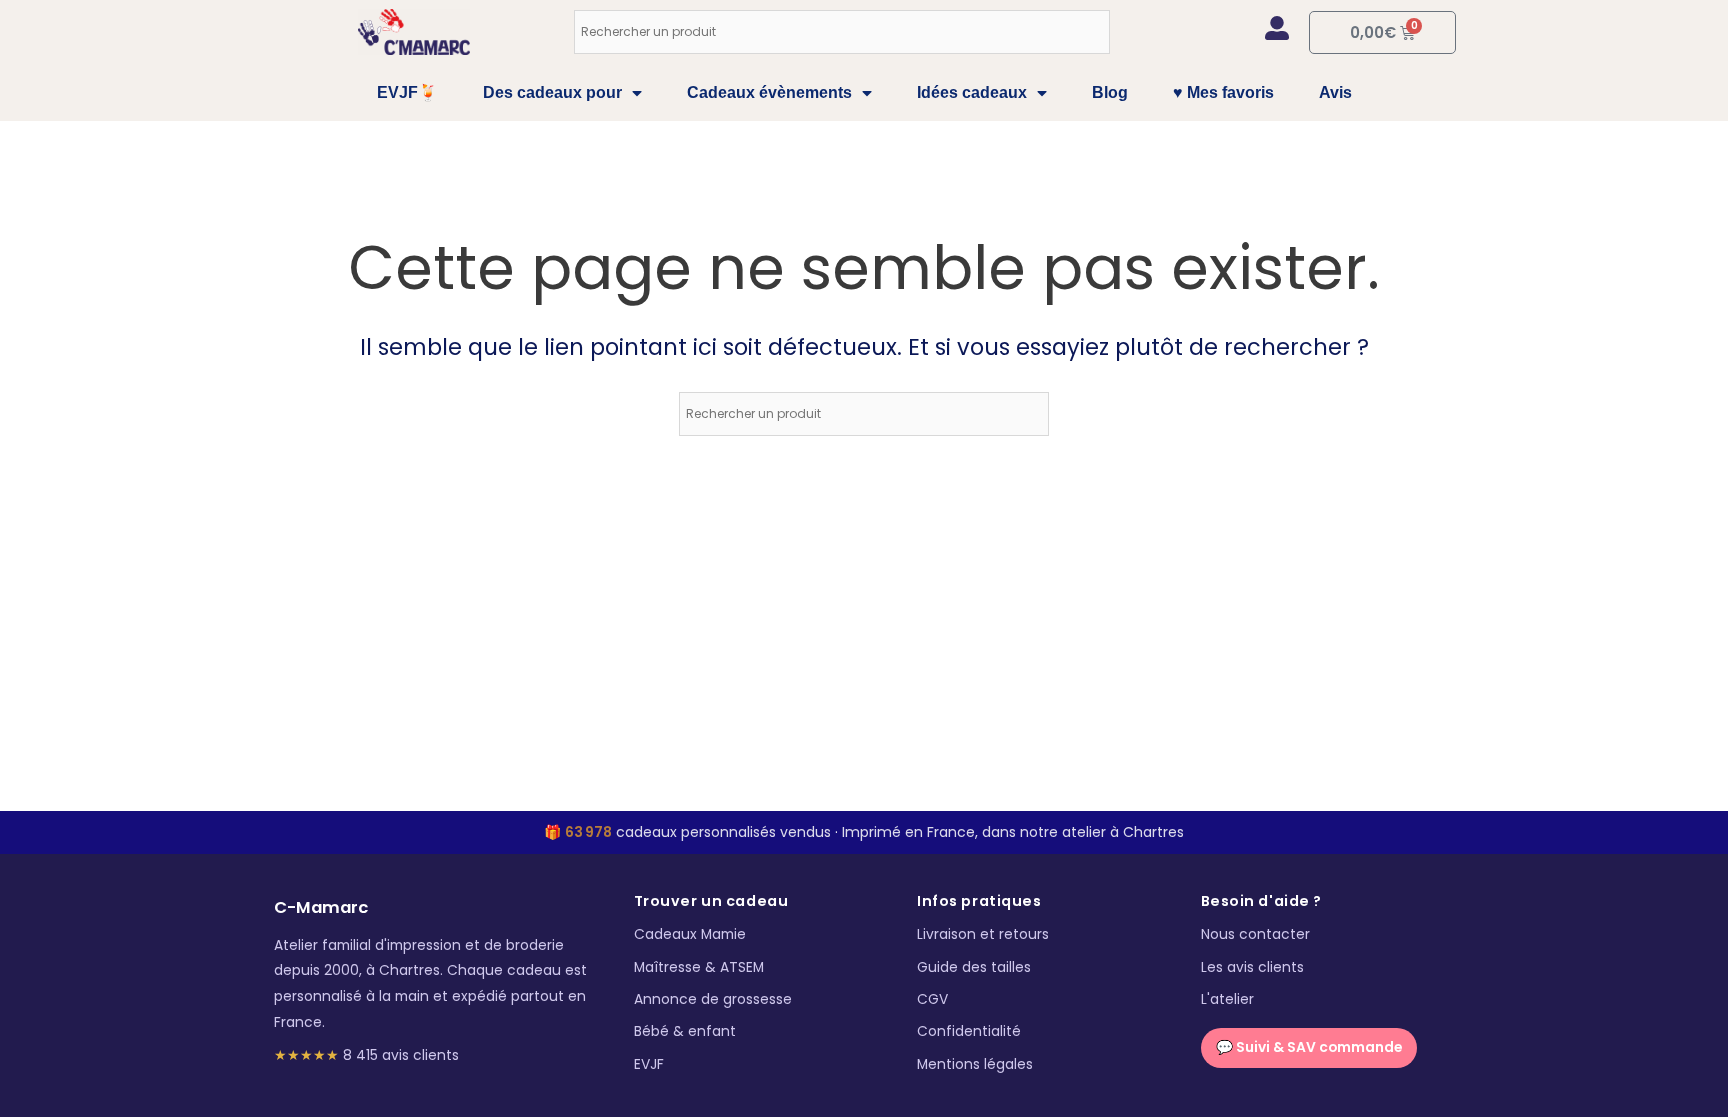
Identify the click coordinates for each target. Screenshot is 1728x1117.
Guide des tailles (974, 967)
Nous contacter (1255, 934)
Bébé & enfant (685, 1031)
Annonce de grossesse (713, 999)
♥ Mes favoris (1223, 92)
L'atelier (1227, 999)
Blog (1110, 92)
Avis (1335, 92)
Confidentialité (969, 1031)
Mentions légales (975, 1064)
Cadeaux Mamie (690, 934)
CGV (932, 999)
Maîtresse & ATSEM (699, 967)
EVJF (649, 1064)
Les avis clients (1252, 967)
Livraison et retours (983, 934)
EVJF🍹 (407, 92)
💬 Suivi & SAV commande (1309, 1047)
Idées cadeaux (972, 92)
